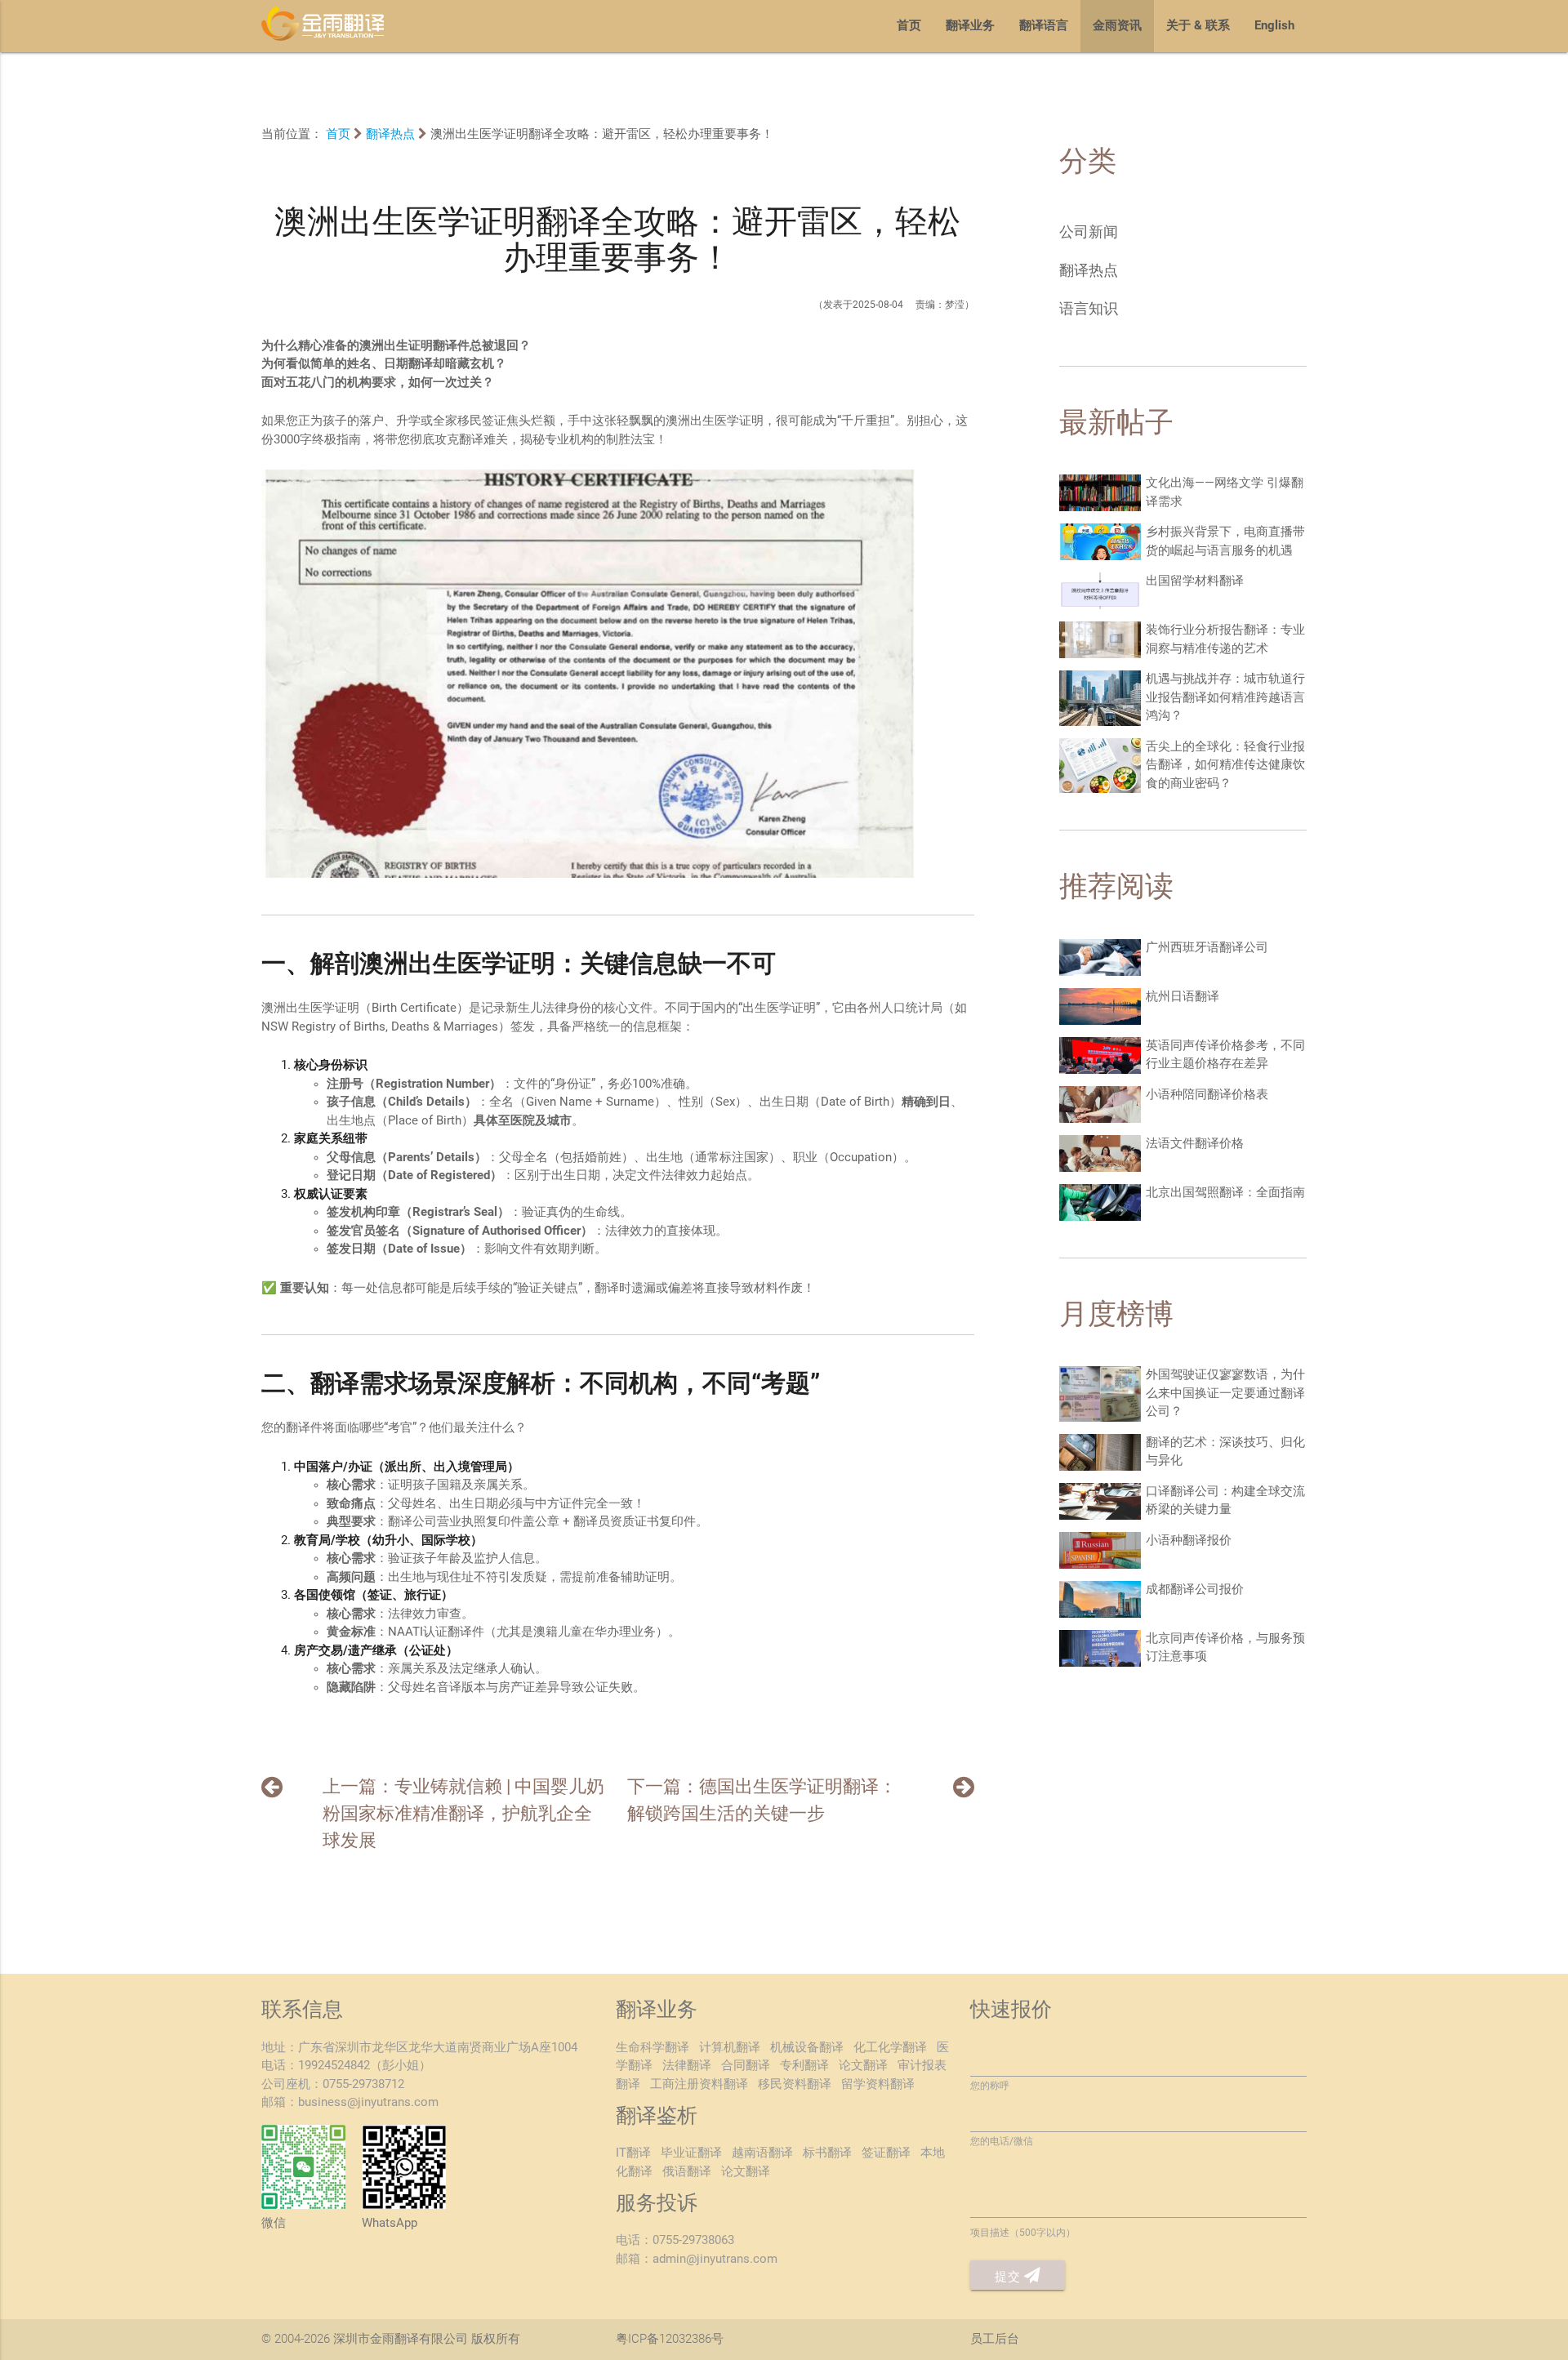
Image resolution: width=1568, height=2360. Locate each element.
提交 (1009, 2278)
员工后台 (995, 2340)
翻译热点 (390, 135)
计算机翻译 (730, 2048)
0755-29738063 (693, 2241)
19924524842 (334, 2066)
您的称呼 (990, 2086)
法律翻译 (687, 2066)
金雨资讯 (1117, 26)
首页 (909, 26)
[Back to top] (1516, 2294)
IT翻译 (633, 2153)
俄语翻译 (687, 2172)
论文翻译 (863, 2066)
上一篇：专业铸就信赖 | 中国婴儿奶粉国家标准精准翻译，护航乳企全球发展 (463, 1815)
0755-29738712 (363, 2085)
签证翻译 (886, 2153)
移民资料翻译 (795, 2085)
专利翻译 (804, 2066)
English (1274, 26)
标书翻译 (827, 2153)
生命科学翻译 (653, 2048)
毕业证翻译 (691, 2153)
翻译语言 (1044, 26)
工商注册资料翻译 (699, 2085)
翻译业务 (970, 26)
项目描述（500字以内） (1023, 2233)
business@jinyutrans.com (368, 2103)
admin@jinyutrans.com (715, 2260)
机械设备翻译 (807, 2048)
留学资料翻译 (878, 2085)
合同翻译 (746, 2066)
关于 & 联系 (1198, 26)
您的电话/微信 (1002, 2142)
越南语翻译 (762, 2153)
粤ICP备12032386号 (670, 2340)
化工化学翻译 (890, 2048)
